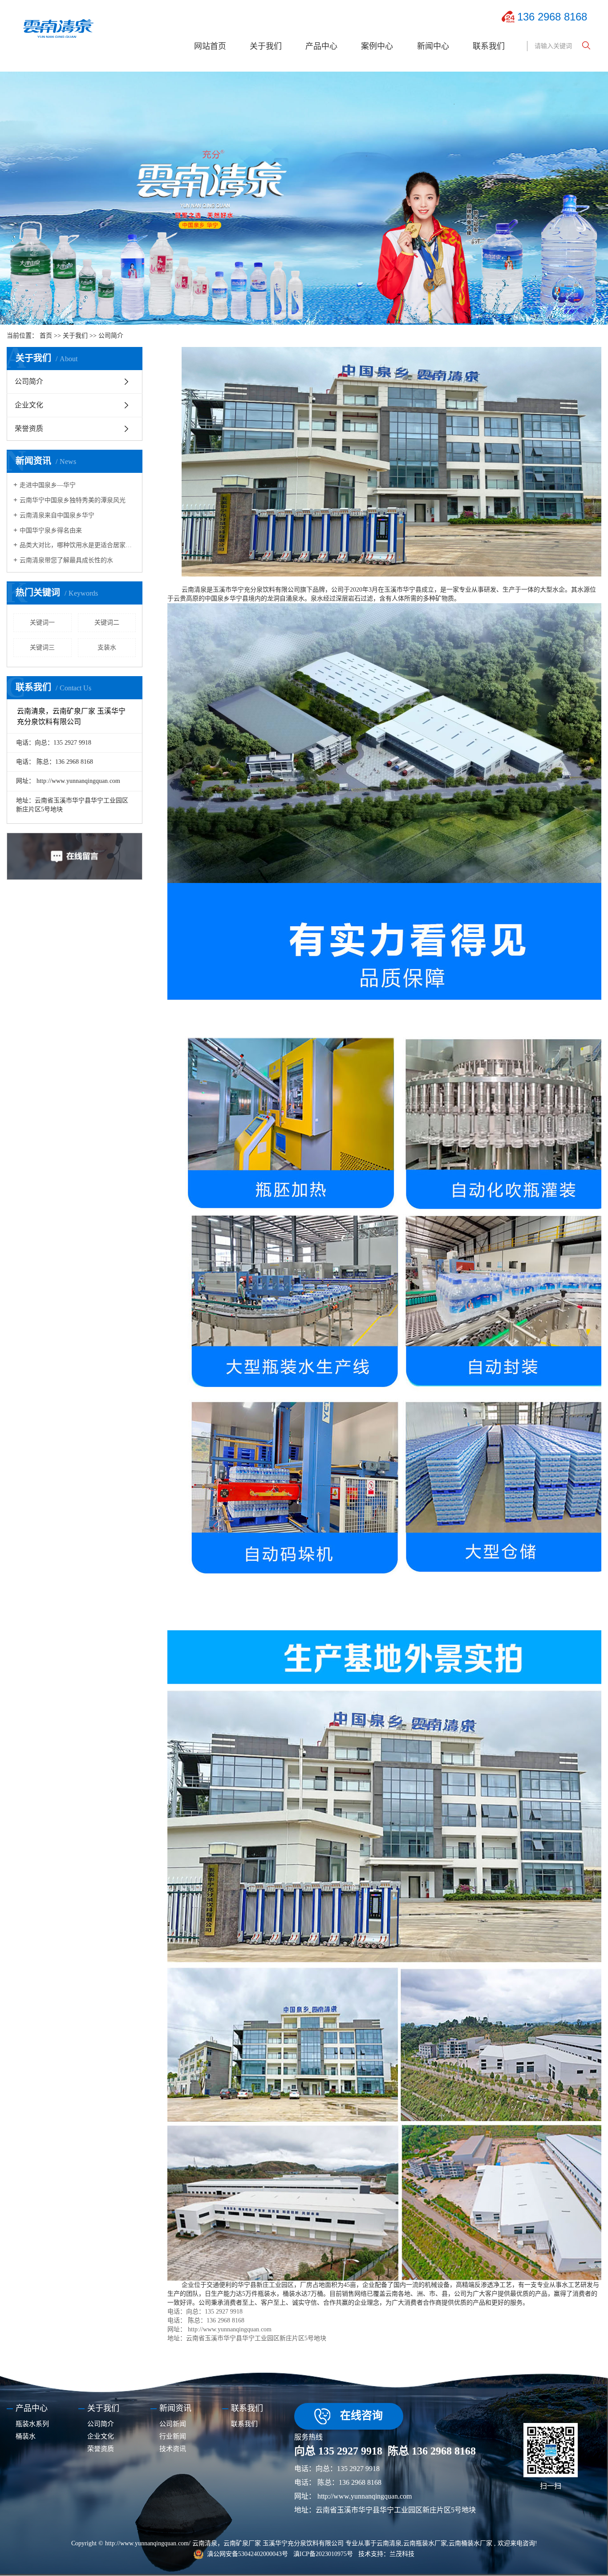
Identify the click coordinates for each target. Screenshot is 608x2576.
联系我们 (489, 46)
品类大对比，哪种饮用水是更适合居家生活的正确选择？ (78, 545)
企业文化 (29, 405)
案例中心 (377, 46)
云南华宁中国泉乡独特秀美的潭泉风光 (73, 500)
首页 (46, 336)
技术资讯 (173, 2449)
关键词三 (42, 647)
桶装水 (26, 2436)
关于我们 (266, 46)
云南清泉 (389, 2543)
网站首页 (210, 46)
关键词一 (42, 623)
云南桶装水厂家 (470, 2543)
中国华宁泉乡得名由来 (51, 530)
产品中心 (321, 46)
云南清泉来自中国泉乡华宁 (57, 515)
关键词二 (107, 623)
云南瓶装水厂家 (425, 2543)
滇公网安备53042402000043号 (247, 2554)
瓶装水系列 (32, 2424)
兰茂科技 (402, 2554)
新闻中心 (433, 46)
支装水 (107, 647)
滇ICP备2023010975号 (323, 2554)
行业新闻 (173, 2436)
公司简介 (29, 381)
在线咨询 (361, 2415)
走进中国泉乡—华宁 (48, 485)
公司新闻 (173, 2424)
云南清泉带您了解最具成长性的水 (66, 560)
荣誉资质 (29, 429)
